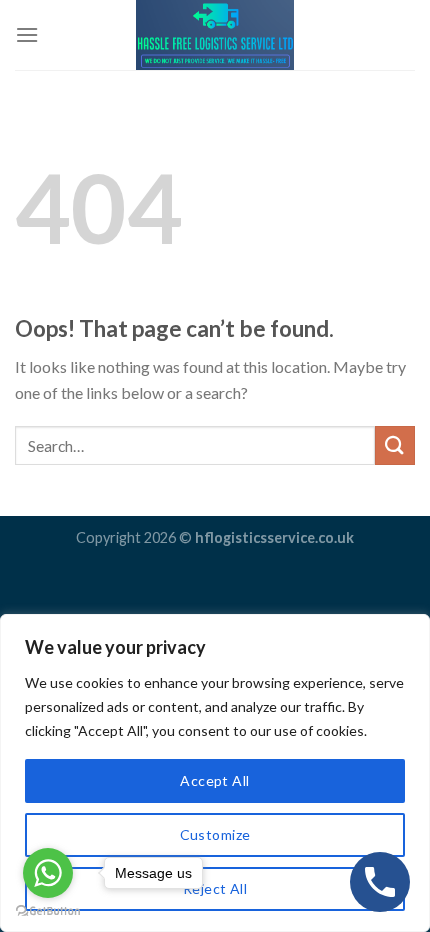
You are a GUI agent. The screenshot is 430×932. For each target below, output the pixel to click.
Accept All (214, 780)
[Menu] (27, 34)
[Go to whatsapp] (48, 873)
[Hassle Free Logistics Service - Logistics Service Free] (215, 35)
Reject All (215, 888)
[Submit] (395, 445)
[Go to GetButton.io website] (48, 911)
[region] (215, 773)
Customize (215, 834)
